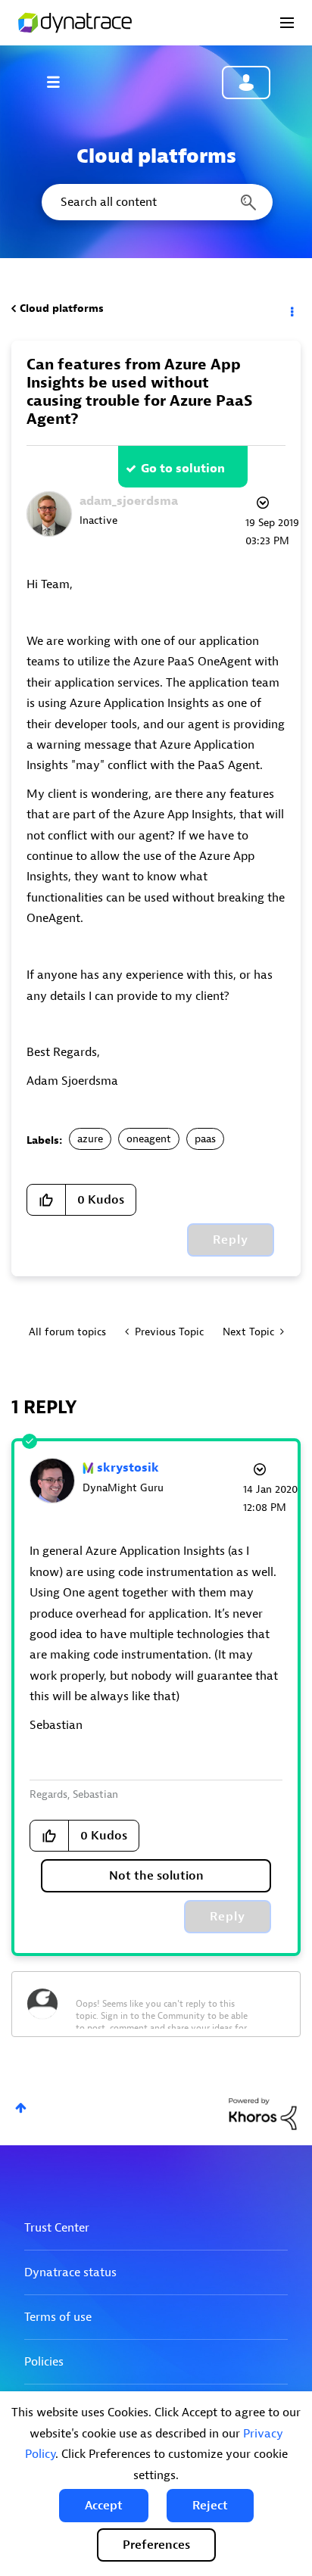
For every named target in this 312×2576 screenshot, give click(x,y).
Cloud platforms (62, 308)
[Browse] (61, 82)
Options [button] (291, 309)
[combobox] (156, 202)
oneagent (149, 1139)
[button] (104, 2506)
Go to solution (183, 469)
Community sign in (246, 83)
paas (205, 1139)
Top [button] (21, 2108)
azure (90, 1139)
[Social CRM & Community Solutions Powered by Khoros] (263, 2113)
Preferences (156, 2545)
